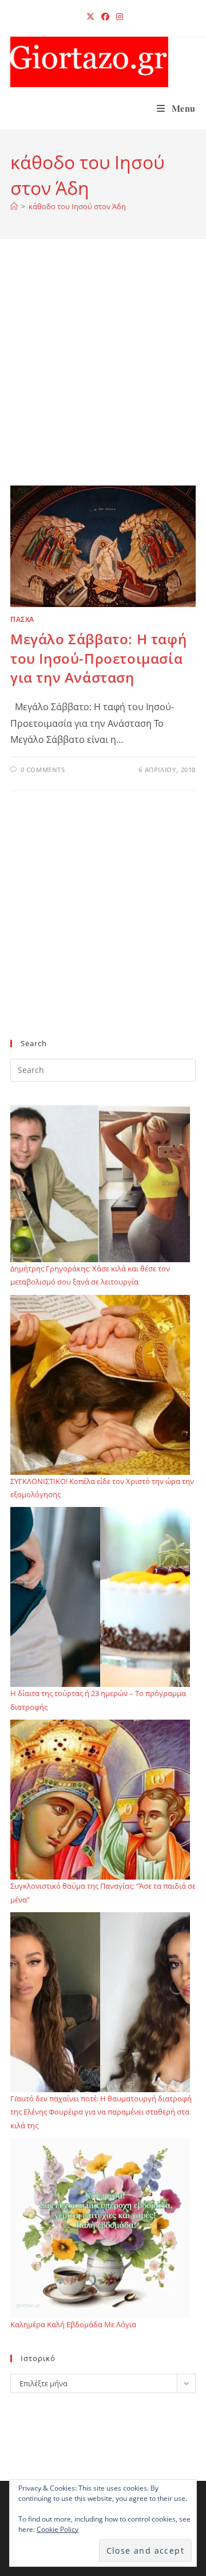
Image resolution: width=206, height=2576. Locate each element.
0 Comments (43, 770)
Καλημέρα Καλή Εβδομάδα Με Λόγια (73, 2324)
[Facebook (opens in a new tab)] (105, 17)
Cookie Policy (58, 2529)
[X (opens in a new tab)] (90, 17)
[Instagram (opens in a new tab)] (118, 17)
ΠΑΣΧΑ (22, 619)
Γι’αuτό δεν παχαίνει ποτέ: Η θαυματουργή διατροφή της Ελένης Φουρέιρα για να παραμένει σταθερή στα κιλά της (101, 2112)
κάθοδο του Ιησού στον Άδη (77, 206)
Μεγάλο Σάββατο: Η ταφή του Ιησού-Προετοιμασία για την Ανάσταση (98, 658)
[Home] (14, 206)
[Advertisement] (103, 377)
